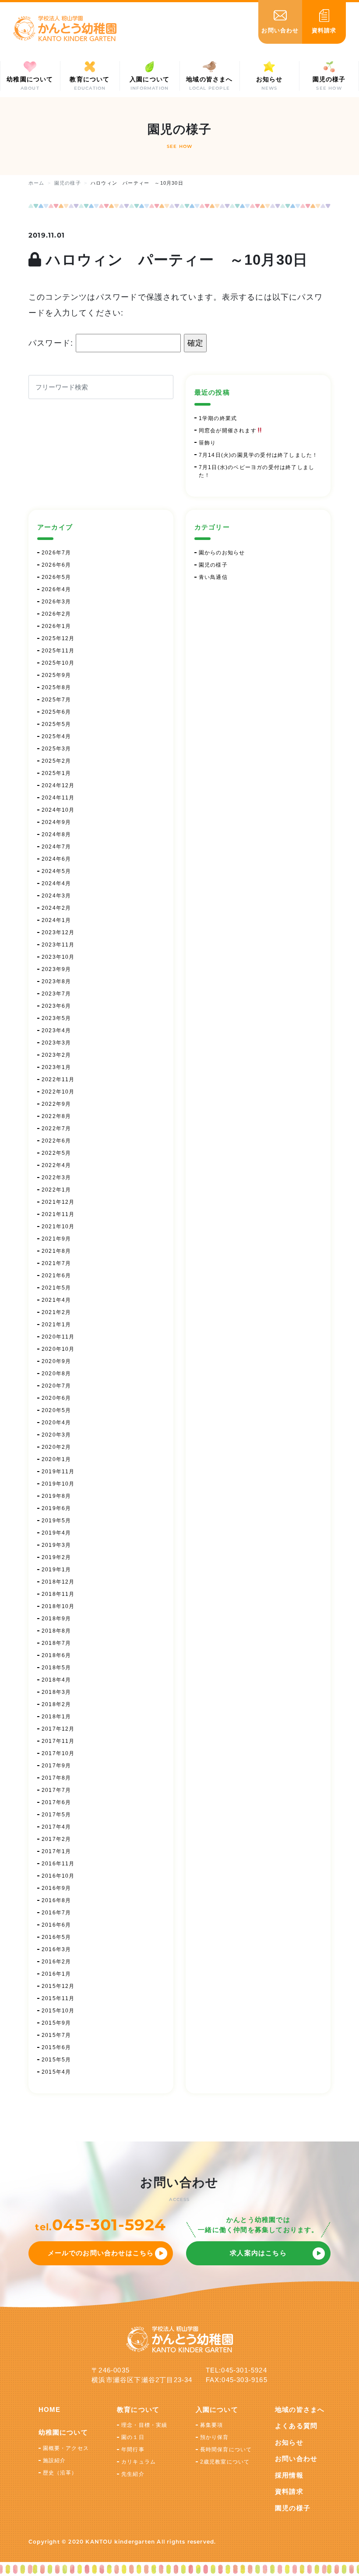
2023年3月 (56, 1043)
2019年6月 (56, 1508)
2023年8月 (56, 981)
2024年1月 (56, 920)
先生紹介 (133, 2474)
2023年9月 (56, 969)
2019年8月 (56, 1496)
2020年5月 (56, 1410)
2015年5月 (56, 2060)
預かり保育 (215, 2437)
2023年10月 (58, 957)
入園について (217, 2410)
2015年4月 (56, 2072)
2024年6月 (56, 859)
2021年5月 (56, 1288)
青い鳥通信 (213, 577)
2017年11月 (58, 1741)
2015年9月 (56, 2023)
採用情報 (289, 2475)
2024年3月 (56, 896)
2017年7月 (56, 1790)
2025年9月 (56, 675)
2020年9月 (56, 1361)
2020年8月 (56, 1374)
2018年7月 (56, 1643)
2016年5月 (56, 1937)
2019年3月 (56, 1545)
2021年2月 (56, 1312)
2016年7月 (56, 1913)
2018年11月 (58, 1594)
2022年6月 (56, 1141)
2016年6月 (56, 1925)
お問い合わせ (296, 2459)
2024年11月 (58, 798)
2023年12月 (58, 932)
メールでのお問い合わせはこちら (101, 2253)
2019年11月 (58, 1472)
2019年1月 (56, 1570)
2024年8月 (56, 834)
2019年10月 (58, 1484)
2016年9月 (56, 1888)
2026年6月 (56, 565)
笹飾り (208, 443)
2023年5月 (56, 1018)
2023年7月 (56, 994)
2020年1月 (56, 1459)
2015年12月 (58, 1986)
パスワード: (52, 343)
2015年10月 (58, 2011)
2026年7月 (56, 553)
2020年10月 (58, 1349)
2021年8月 (56, 1251)
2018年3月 (56, 1692)
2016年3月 (56, 1949)
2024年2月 (56, 908)
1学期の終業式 (218, 418)
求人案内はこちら (258, 2253)
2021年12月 (58, 1202)
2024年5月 (56, 871)
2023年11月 (58, 945)
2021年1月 (56, 1325)
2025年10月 (58, 663)
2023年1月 (56, 1067)
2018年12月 (58, 1582)
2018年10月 (58, 1606)
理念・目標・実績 (144, 2425)
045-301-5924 (109, 2225)
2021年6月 (56, 1276)
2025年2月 (56, 761)
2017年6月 (56, 1802)
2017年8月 (56, 1778)
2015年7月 (56, 2035)
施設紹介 (55, 2460)
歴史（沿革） (60, 2473)
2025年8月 (56, 687)
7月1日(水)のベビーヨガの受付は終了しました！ (257, 471)
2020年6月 (56, 1398)
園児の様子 (213, 565)
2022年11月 (58, 1079)
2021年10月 (58, 1227)
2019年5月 (56, 1521)
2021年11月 (58, 1214)
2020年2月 (56, 1447)
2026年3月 (56, 602)
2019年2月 (56, 1557)
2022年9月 (56, 1104)
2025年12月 (58, 638)
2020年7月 (56, 1386)
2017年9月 (56, 1766)
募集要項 (212, 2425)
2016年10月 (58, 1876)
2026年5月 (56, 577)
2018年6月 (56, 1655)
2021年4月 (56, 1300)
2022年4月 (56, 1165)
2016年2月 (56, 1962)
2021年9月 (56, 1239)
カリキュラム (139, 2462)
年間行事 (133, 2450)
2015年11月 (58, 1998)
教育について (138, 2410)
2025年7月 (56, 700)
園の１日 (133, 2437)
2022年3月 (56, 1178)
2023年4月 (56, 1030)
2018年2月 (56, 1704)
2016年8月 (56, 1900)
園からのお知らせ (222, 553)
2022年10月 (58, 1092)
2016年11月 (58, 1864)
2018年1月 (56, 1717)
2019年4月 (56, 1533)
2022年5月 (56, 1153)
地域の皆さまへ (300, 2410)
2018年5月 (56, 1668)
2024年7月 (56, 847)
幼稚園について (63, 2432)
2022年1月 (56, 1190)
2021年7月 (56, 1263)
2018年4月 (56, 1680)
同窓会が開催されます (228, 431)
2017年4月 (56, 1827)
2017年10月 (58, 1753)
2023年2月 (56, 1055)
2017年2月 (56, 1839)
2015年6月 (56, 2047)
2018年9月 (56, 1619)
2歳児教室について (225, 2462)
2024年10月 (58, 810)
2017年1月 (56, 1851)
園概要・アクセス (66, 2448)
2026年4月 (56, 589)
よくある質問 (296, 2426)
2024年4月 (56, 883)
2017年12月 (58, 1729)
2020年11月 (58, 1337)
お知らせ (289, 2442)
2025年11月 (58, 651)
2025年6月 (56, 712)
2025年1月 (56, 773)
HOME (50, 2410)
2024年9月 (56, 822)
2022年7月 (56, 1129)
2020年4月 (56, 1423)
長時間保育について (226, 2450)
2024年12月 (58, 785)
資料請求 (289, 2491)
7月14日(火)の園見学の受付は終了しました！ (259, 455)
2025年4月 (56, 736)
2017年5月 (56, 1815)
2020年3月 (56, 1435)
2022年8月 (56, 1116)
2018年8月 (56, 1631)
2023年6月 (56, 1006)
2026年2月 (56, 614)
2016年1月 (56, 1974)
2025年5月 (56, 724)
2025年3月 (56, 749)
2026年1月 (56, 626)
